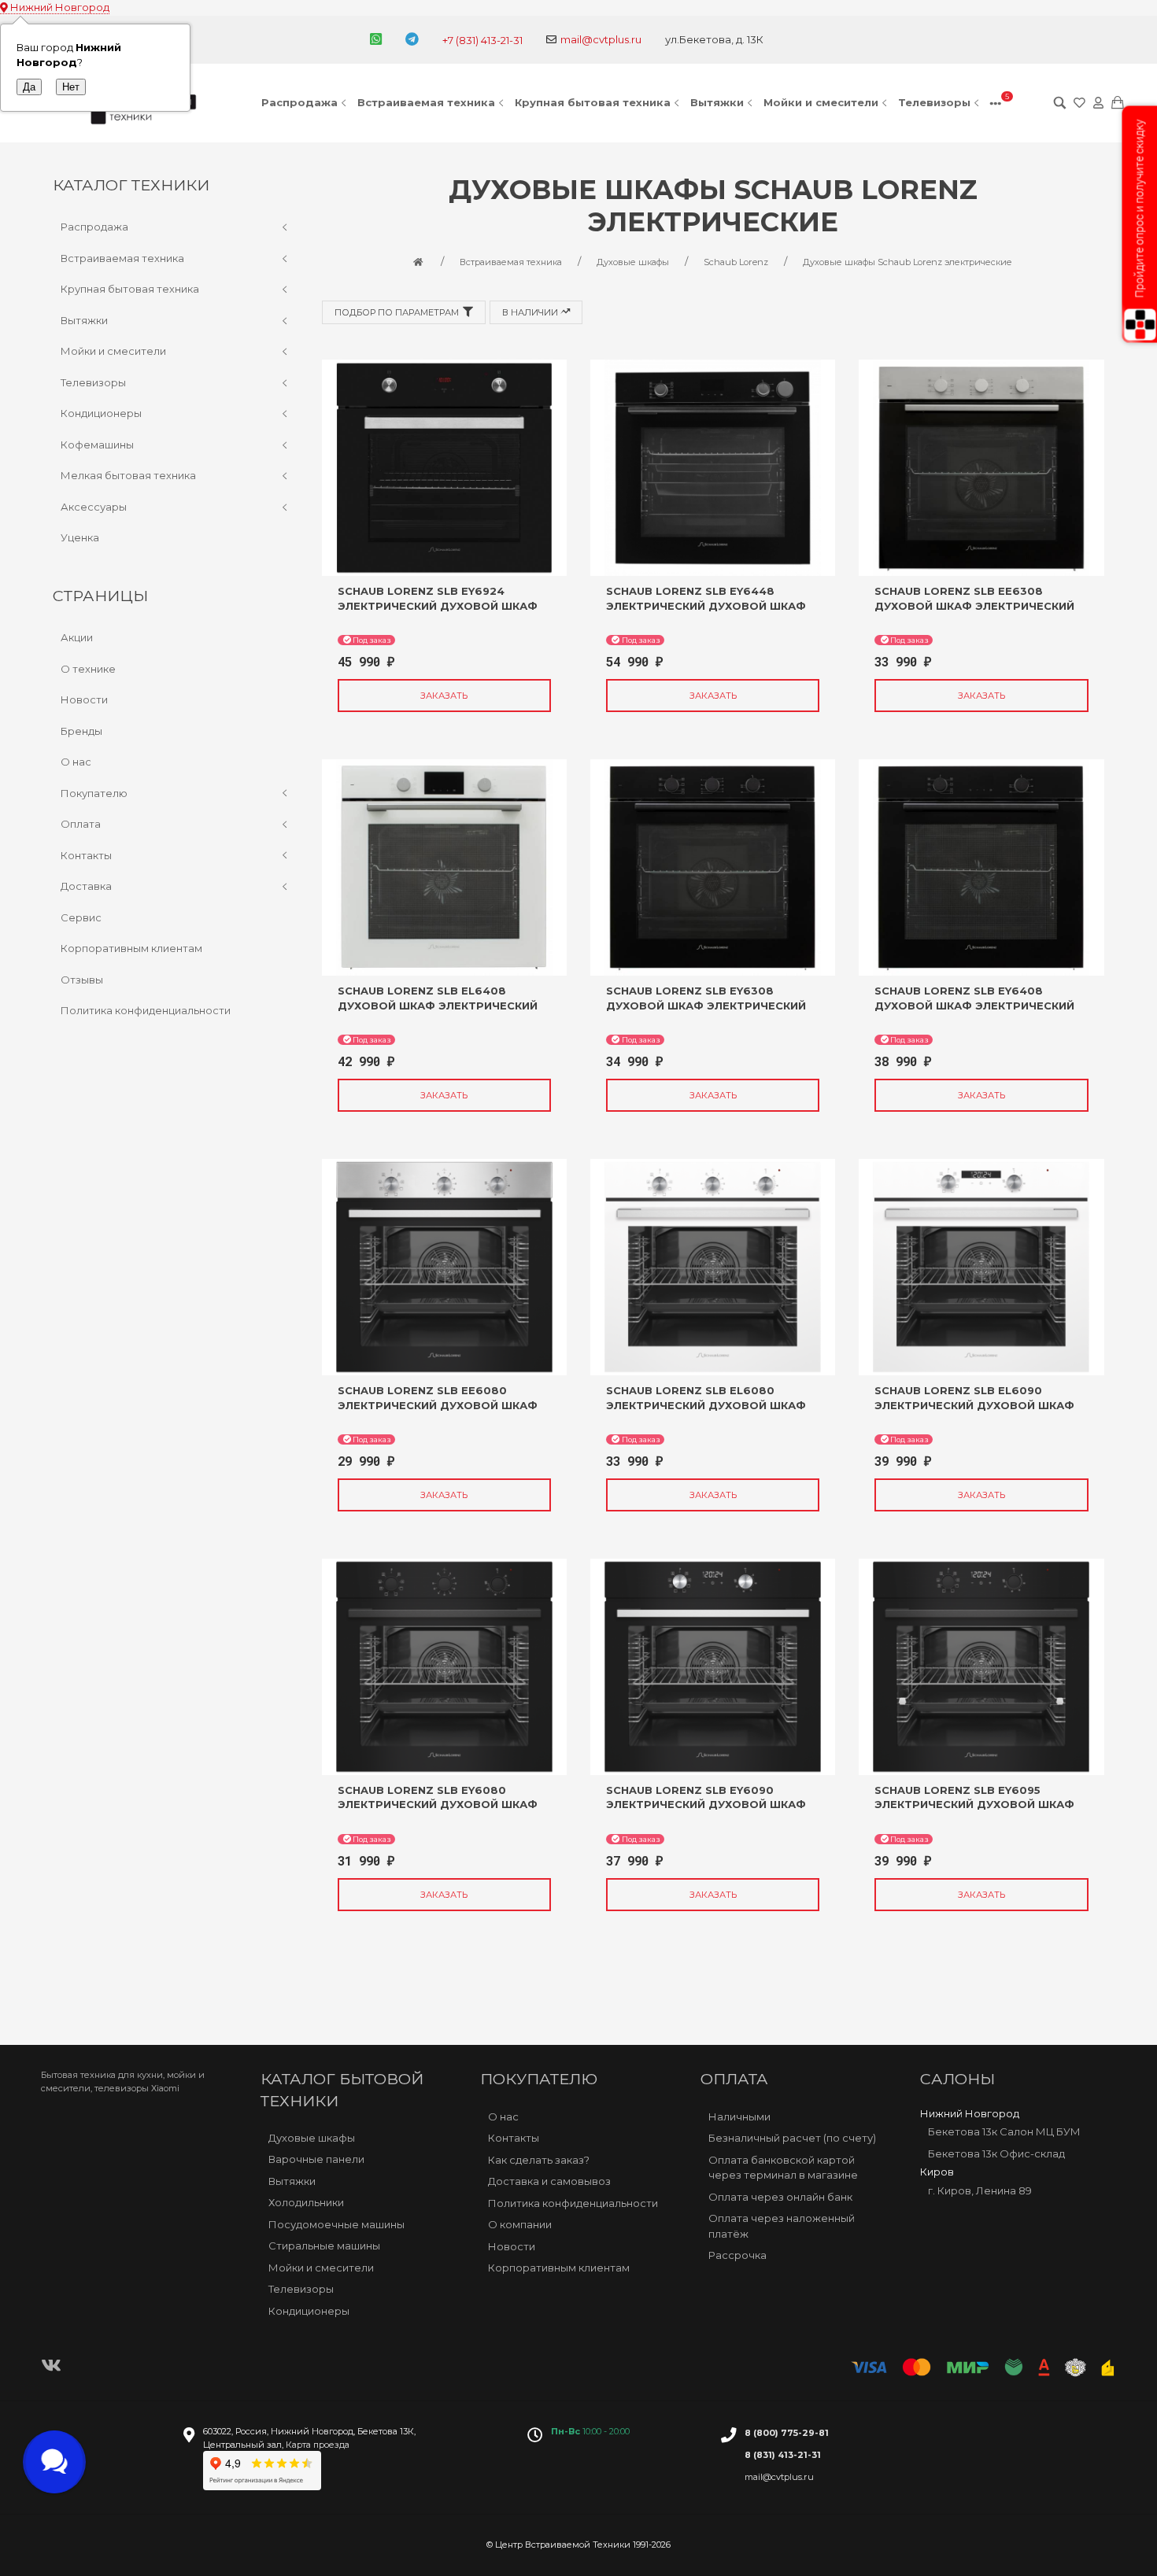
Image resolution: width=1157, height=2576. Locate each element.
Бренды (81, 731)
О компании (520, 2224)
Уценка (80, 537)
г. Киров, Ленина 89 (980, 2190)
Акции (77, 637)
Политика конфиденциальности (146, 1010)
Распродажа (299, 102)
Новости (84, 699)
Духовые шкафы (312, 2138)
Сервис (81, 917)
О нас (76, 762)
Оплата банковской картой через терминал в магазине (783, 2168)
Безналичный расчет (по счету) (792, 2138)
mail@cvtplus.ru (601, 39)
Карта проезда (318, 2445)
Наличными (739, 2117)
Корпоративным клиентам (131, 948)
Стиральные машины (324, 2246)
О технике (88, 669)
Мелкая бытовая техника (128, 475)
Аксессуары (94, 507)
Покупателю (94, 793)
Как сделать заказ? (539, 2160)
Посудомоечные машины (336, 2224)
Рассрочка (737, 2255)
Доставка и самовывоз (549, 2181)
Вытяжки (717, 102)
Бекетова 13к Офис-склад (996, 2153)
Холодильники (306, 2202)
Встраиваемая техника (426, 102)
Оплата (81, 824)
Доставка (86, 886)
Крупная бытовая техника (593, 102)
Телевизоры (934, 102)
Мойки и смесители (821, 102)
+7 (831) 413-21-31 (482, 40)
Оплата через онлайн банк (780, 2197)
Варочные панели (316, 2159)
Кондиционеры (101, 413)
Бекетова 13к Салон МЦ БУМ (1004, 2131)
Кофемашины (97, 445)
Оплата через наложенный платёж (782, 2226)
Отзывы (82, 980)
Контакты (86, 855)
